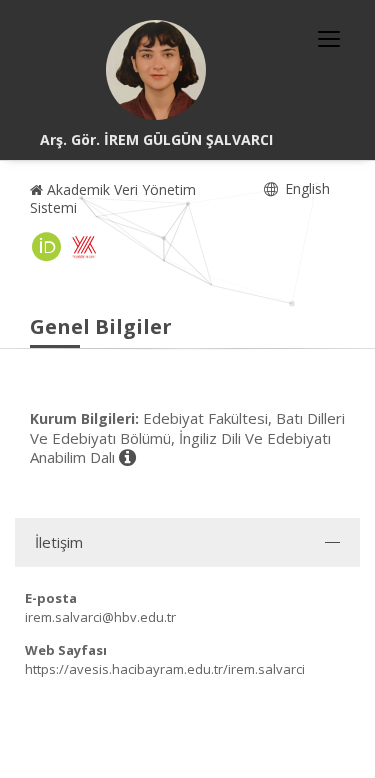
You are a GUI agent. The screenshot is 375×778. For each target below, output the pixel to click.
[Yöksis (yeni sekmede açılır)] (84, 247)
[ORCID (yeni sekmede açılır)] (47, 247)
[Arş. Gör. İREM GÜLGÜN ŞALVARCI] (156, 70)
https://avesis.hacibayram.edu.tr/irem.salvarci (165, 669)
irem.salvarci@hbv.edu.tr (100, 617)
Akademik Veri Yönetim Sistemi (113, 198)
